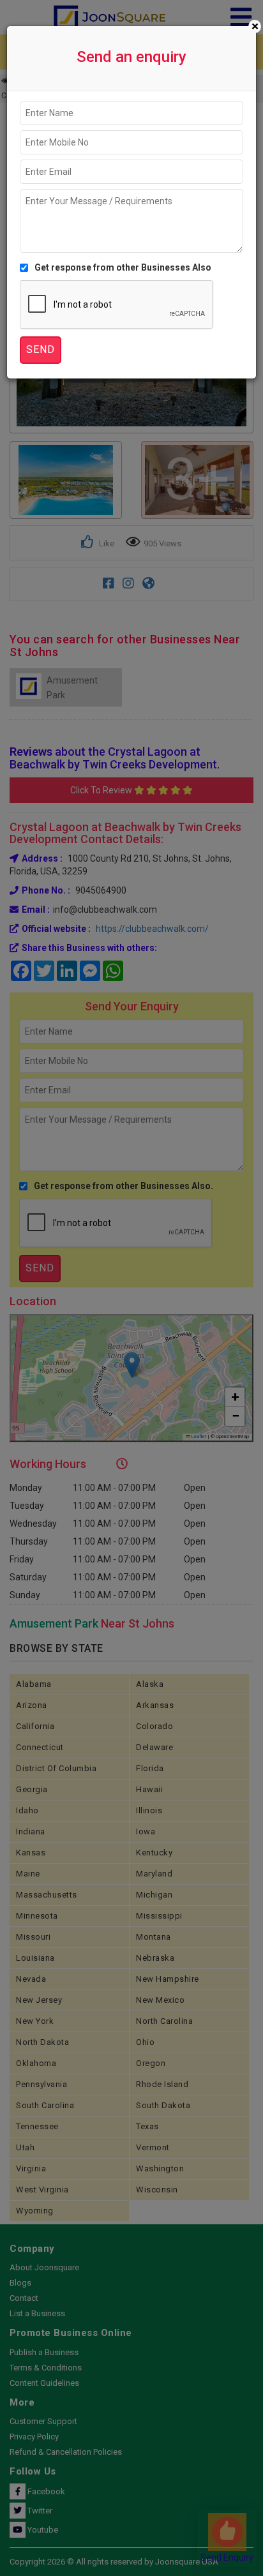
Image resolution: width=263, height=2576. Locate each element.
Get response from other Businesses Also (123, 267)
